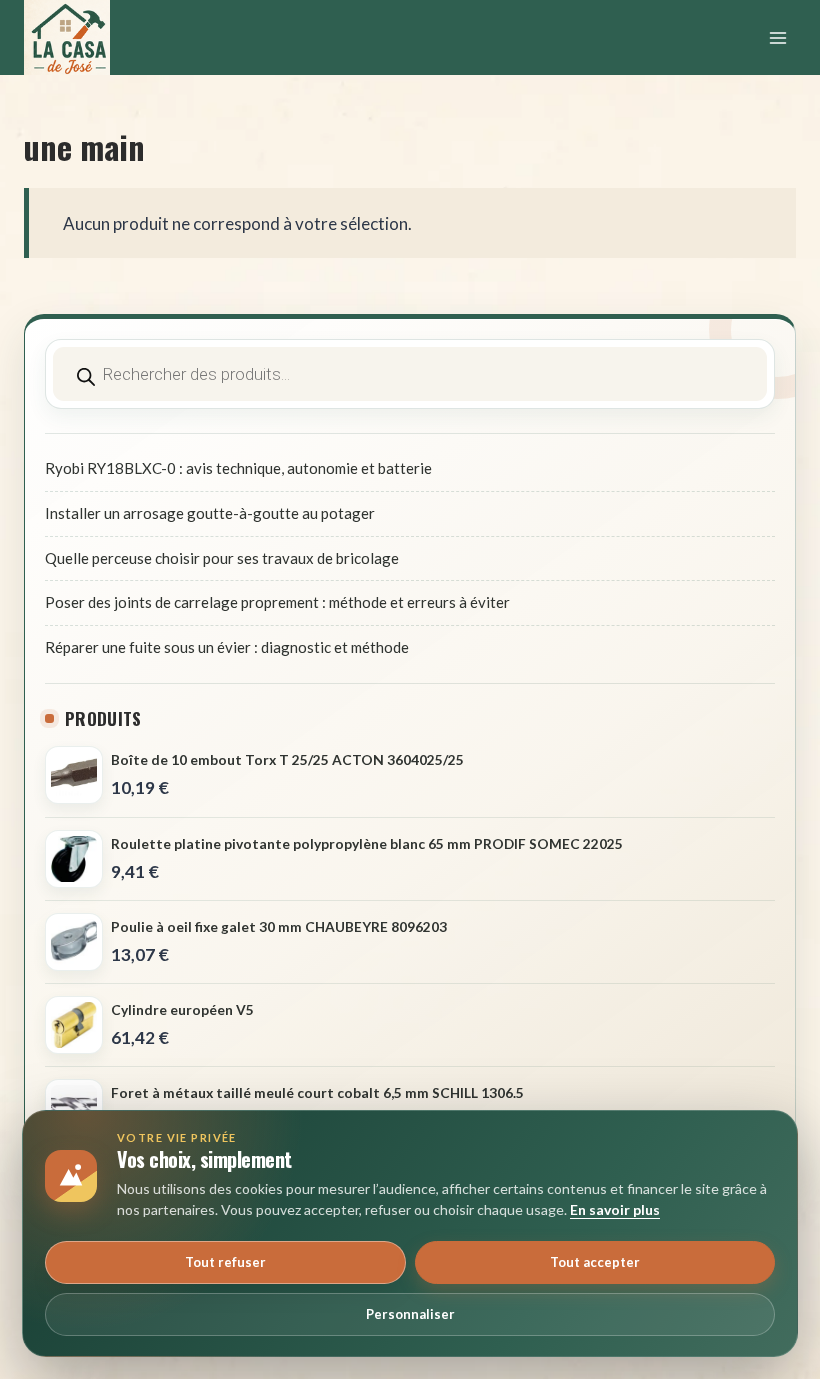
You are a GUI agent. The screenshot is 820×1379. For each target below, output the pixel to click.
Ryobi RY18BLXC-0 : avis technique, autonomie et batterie (238, 468)
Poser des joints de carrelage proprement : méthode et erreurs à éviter (277, 602)
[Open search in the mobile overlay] (410, 374)
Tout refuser (225, 1262)
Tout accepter (595, 1262)
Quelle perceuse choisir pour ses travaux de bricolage (222, 558)
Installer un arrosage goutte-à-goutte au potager (210, 513)
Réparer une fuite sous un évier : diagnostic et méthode (227, 647)
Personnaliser (410, 1314)
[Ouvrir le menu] (777, 37)
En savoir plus (615, 1209)
